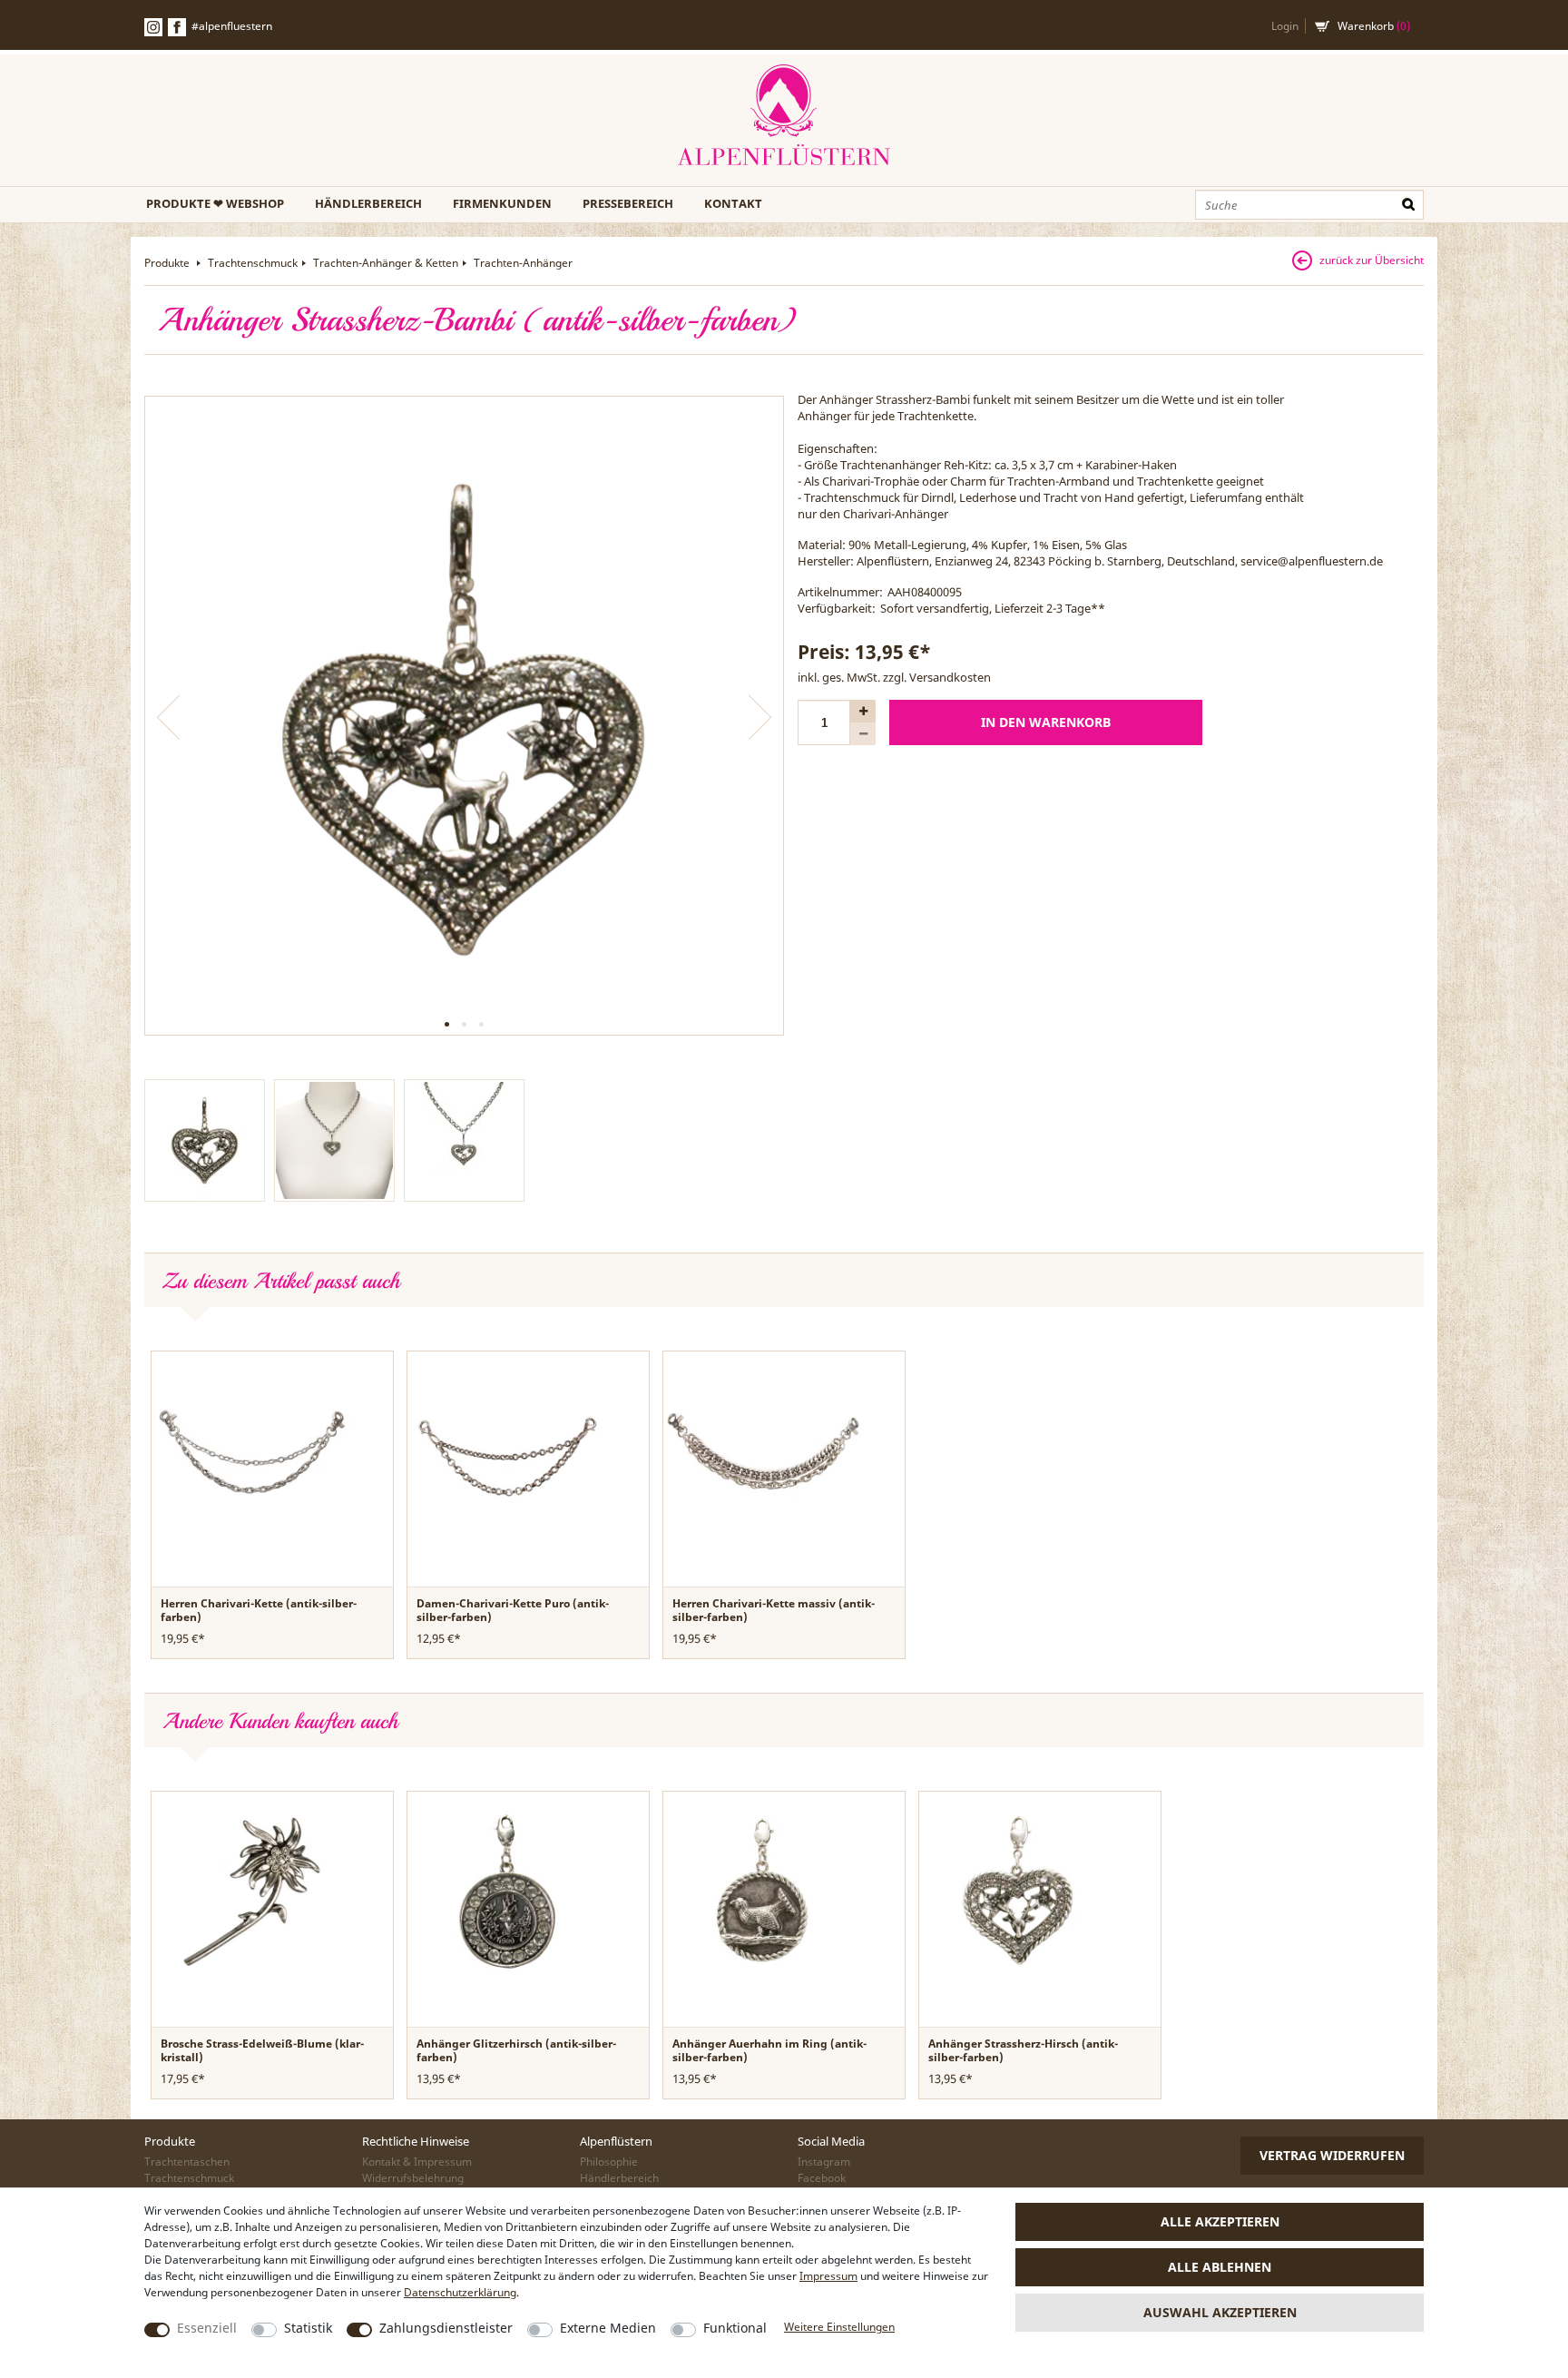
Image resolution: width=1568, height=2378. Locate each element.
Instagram (824, 2162)
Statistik (308, 2328)
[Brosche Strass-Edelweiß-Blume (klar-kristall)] (251, 1891)
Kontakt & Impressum (417, 2162)
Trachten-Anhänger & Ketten (386, 263)
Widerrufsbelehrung (413, 2178)
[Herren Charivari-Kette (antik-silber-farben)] (251, 1450)
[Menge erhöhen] (863, 711)
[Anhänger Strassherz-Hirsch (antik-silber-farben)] (1019, 1891)
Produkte (168, 263)
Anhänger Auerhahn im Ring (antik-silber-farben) (769, 2050)
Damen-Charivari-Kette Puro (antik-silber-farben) (513, 1610)
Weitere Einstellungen (839, 2327)
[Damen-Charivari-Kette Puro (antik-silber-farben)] (507, 1450)
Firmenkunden (502, 203)
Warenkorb (1374, 26)
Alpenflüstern (784, 116)
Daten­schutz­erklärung (460, 2292)
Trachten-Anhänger (523, 263)
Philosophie (609, 2162)
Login (1285, 26)
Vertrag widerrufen (1332, 2155)
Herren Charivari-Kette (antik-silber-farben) (259, 1610)
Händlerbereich (368, 203)
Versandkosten (950, 677)
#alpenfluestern (232, 26)
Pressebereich (628, 203)
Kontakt (733, 203)
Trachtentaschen (187, 2162)
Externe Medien (608, 2328)
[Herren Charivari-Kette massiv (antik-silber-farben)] (763, 1450)
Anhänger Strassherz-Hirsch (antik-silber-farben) (1023, 2050)
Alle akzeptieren (1220, 2221)
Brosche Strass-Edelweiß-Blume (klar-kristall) (262, 2050)
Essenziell (207, 2328)
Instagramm (153, 27)
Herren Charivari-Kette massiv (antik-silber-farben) (774, 1610)
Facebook (177, 27)
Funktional (735, 2328)
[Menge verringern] (863, 734)
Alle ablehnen (1220, 2267)
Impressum (828, 2276)
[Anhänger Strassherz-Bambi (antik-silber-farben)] (464, 716)
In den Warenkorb (1046, 722)
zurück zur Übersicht (1372, 260)
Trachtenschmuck (253, 263)
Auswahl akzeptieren (1220, 2312)
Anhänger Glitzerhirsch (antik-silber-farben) (516, 2050)
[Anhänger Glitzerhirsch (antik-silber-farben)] (507, 1891)
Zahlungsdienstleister (446, 2328)
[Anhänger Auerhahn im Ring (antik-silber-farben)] (763, 1891)
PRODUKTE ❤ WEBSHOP (215, 203)
